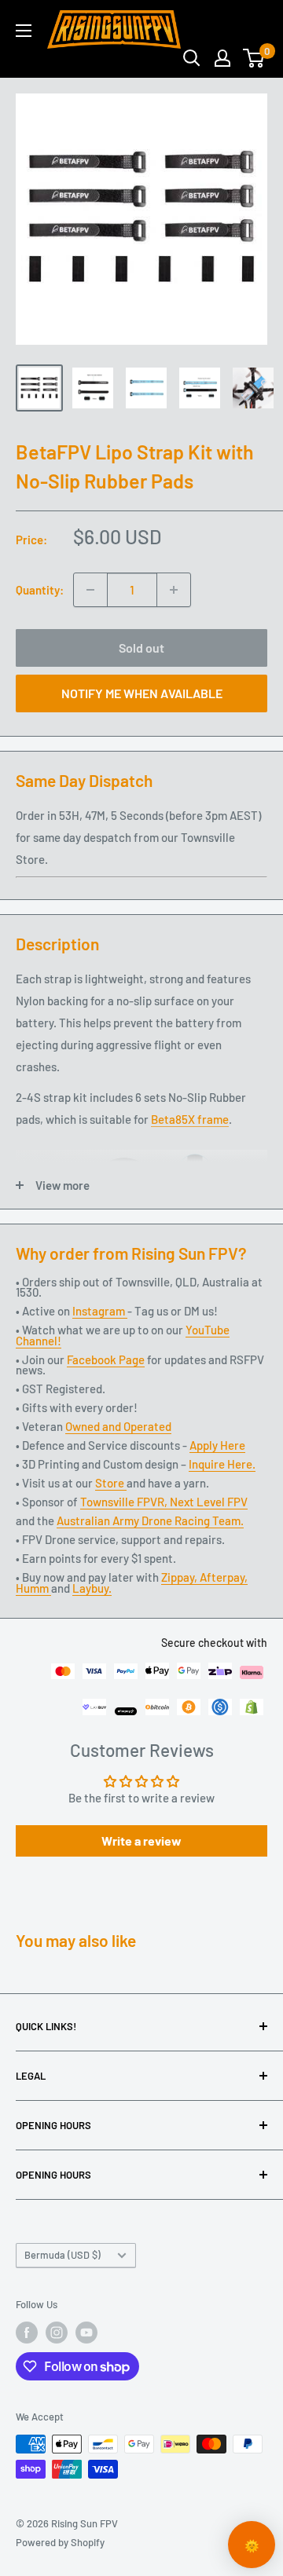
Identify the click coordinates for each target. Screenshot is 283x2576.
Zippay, (180, 1577)
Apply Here (217, 1445)
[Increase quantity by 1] (174, 590)
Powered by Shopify (60, 2542)
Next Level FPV (209, 1502)
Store (111, 1483)
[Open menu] (24, 31)
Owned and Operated (118, 1426)
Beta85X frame (190, 1119)
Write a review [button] (141, 1841)
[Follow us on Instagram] (57, 2333)
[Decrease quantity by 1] (90, 590)
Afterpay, (224, 1577)
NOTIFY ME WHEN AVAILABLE (142, 693)
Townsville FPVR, (125, 1502)
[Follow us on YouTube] (86, 2333)
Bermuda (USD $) (62, 2255)
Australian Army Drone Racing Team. (150, 1520)
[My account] (222, 58)
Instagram (100, 1311)
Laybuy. (92, 1588)
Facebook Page (106, 1359)
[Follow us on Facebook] (27, 2333)
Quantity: (40, 590)
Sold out (141, 648)
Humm (33, 1588)
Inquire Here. (222, 1464)
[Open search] (192, 58)
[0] (254, 58)
